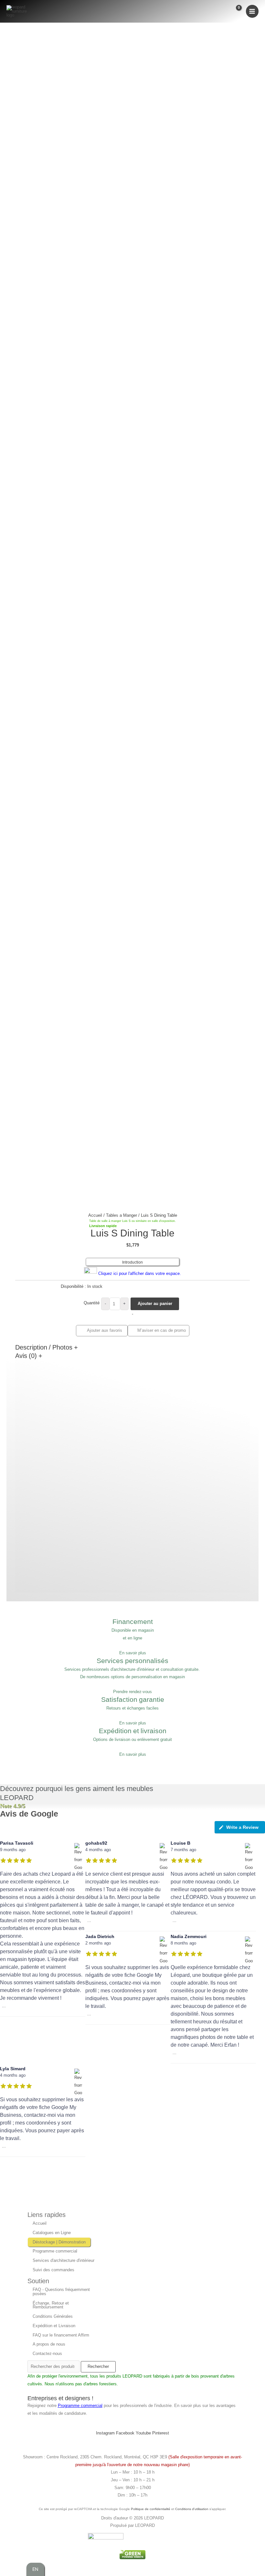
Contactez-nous (47, 2353)
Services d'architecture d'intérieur (64, 2260)
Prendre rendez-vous (132, 1692)
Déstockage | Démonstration (59, 2242)
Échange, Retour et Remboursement (51, 2305)
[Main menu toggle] (252, 11)
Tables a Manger (122, 1215)
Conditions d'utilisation (192, 2509)
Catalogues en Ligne (52, 2233)
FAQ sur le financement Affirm (61, 2335)
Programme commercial (55, 2251)
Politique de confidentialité (151, 2509)
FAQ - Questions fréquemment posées (61, 2292)
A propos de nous (49, 2344)
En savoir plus (133, 1653)
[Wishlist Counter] (223, 11)
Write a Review (242, 1827)
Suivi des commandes (53, 2270)
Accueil (95, 1215)
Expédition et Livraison (54, 2326)
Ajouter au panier (155, 1304)
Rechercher (98, 2366)
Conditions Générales (53, 2316)
